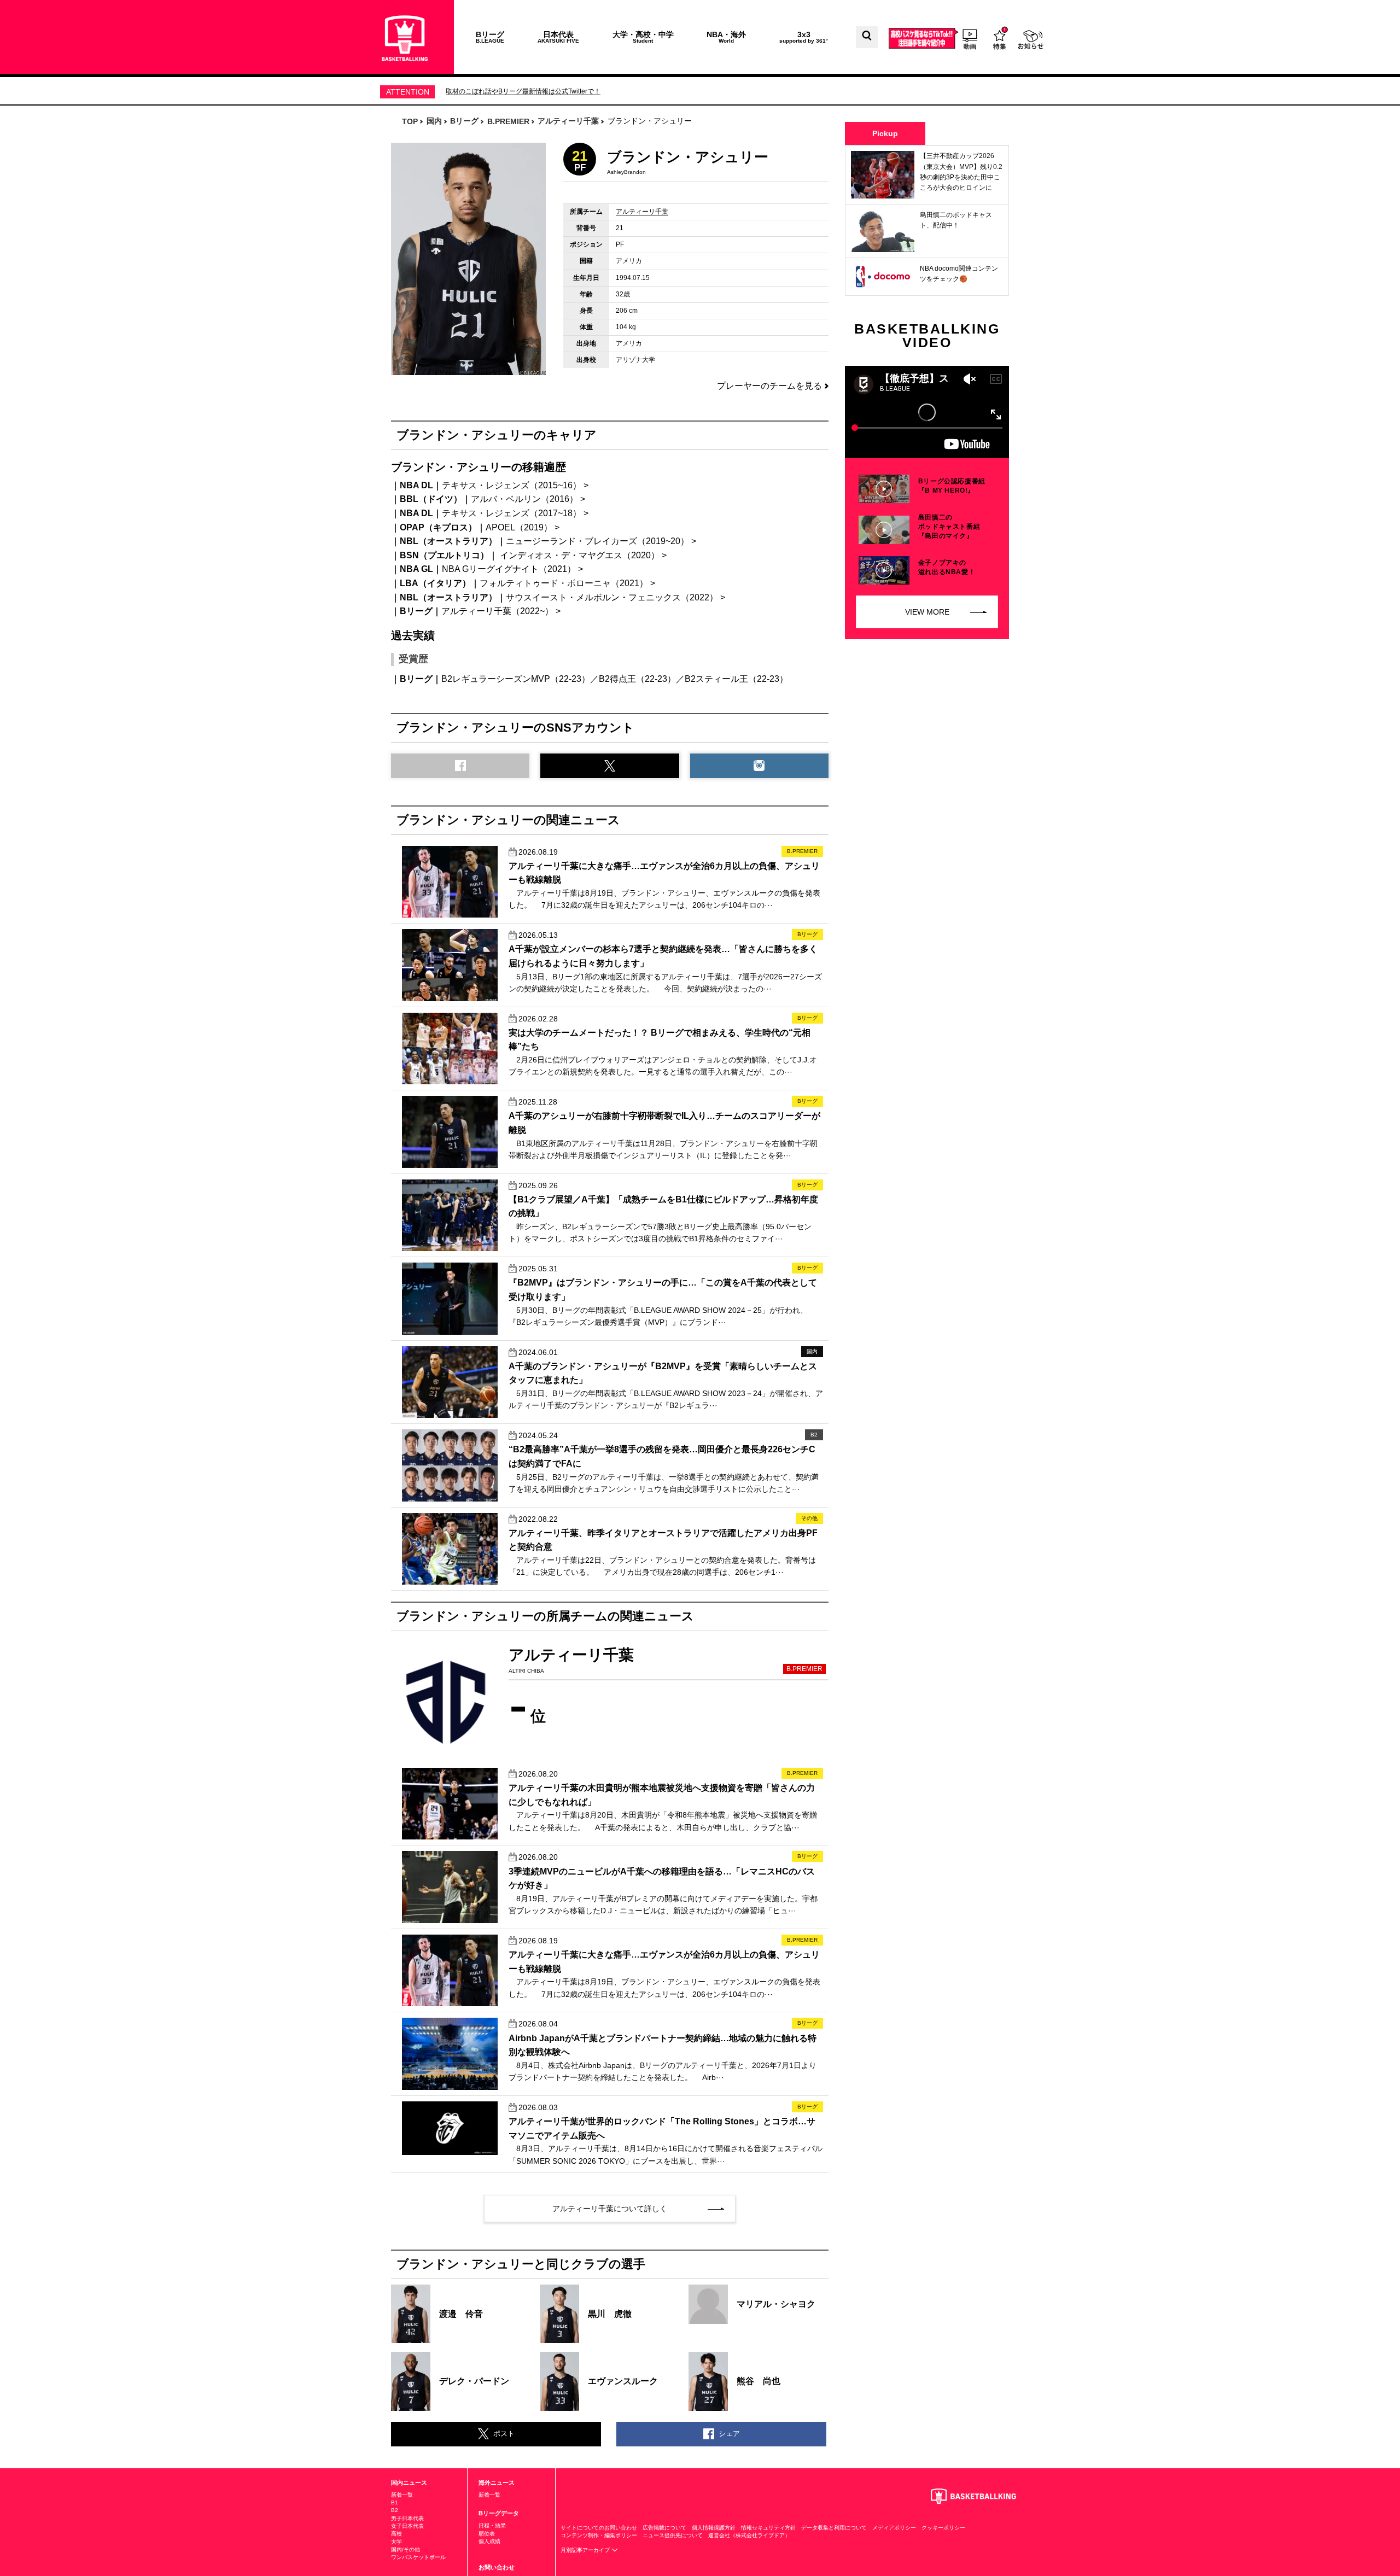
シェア (729, 2434)
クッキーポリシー (943, 2528)
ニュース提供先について (673, 2535)
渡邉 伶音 (461, 2314)
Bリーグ (490, 37)
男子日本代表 (407, 2518)
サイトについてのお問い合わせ (599, 2528)
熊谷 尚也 (759, 2381)
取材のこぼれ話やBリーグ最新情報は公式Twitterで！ (523, 91)
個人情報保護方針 (714, 2528)
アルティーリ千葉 (642, 212)
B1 (395, 2502)
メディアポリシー (894, 2528)
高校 (396, 2534)
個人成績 (489, 2541)
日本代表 (558, 37)
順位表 (487, 2534)
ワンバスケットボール (418, 2557)
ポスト (504, 2434)
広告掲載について (664, 2528)
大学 (396, 2542)
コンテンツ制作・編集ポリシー (599, 2535)
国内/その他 (406, 2549)
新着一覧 (402, 2495)
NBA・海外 (726, 37)
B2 (395, 2510)
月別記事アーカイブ (586, 2550)
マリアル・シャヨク (776, 2304)
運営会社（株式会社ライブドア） (749, 2535)
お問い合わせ (497, 2567)
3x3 (804, 37)
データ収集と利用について (834, 2528)
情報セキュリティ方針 (768, 2528)
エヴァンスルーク (623, 2381)
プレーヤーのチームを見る (769, 386)
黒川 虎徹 (610, 2314)
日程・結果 (492, 2525)
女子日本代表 (407, 2526)
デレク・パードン (474, 2381)
